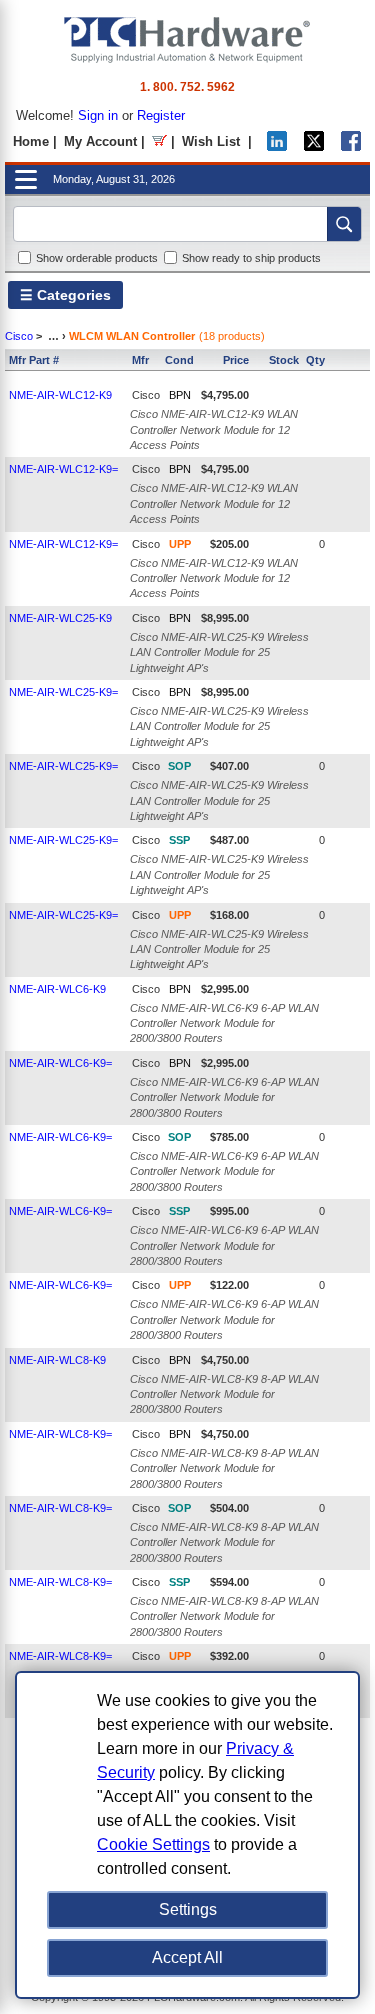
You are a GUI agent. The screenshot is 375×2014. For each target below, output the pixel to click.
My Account (100, 141)
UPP (180, 544)
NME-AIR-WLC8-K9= (60, 1434)
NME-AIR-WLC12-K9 (60, 395)
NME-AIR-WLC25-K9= (63, 692)
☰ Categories (65, 295)
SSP (179, 840)
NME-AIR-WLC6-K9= (60, 1063)
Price (236, 360)
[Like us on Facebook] (351, 146)
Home (31, 141)
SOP (179, 766)
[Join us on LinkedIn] (277, 146)
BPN (180, 395)
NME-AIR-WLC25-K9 (60, 618)
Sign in (98, 115)
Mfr (140, 360)
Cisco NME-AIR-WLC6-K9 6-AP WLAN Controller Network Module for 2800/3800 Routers (224, 1023)
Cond (179, 360)
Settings (188, 1909)
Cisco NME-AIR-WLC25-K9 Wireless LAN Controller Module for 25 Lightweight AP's (219, 652)
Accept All (187, 1957)
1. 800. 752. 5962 (187, 87)
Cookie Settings (153, 1844)
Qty (315, 360)
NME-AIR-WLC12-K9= (63, 469)
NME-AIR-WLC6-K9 (57, 989)
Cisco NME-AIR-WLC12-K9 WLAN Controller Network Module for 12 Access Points (214, 429)
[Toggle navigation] (26, 179)
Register (161, 115)
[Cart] (159, 141)
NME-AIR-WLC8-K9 (57, 1360)
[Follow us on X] (314, 146)
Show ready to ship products (251, 258)
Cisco (19, 336)
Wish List (211, 141)
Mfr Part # (34, 360)
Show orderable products (97, 258)
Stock (284, 360)
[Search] (344, 224)
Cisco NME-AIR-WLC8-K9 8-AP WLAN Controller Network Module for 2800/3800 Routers (224, 1394)
